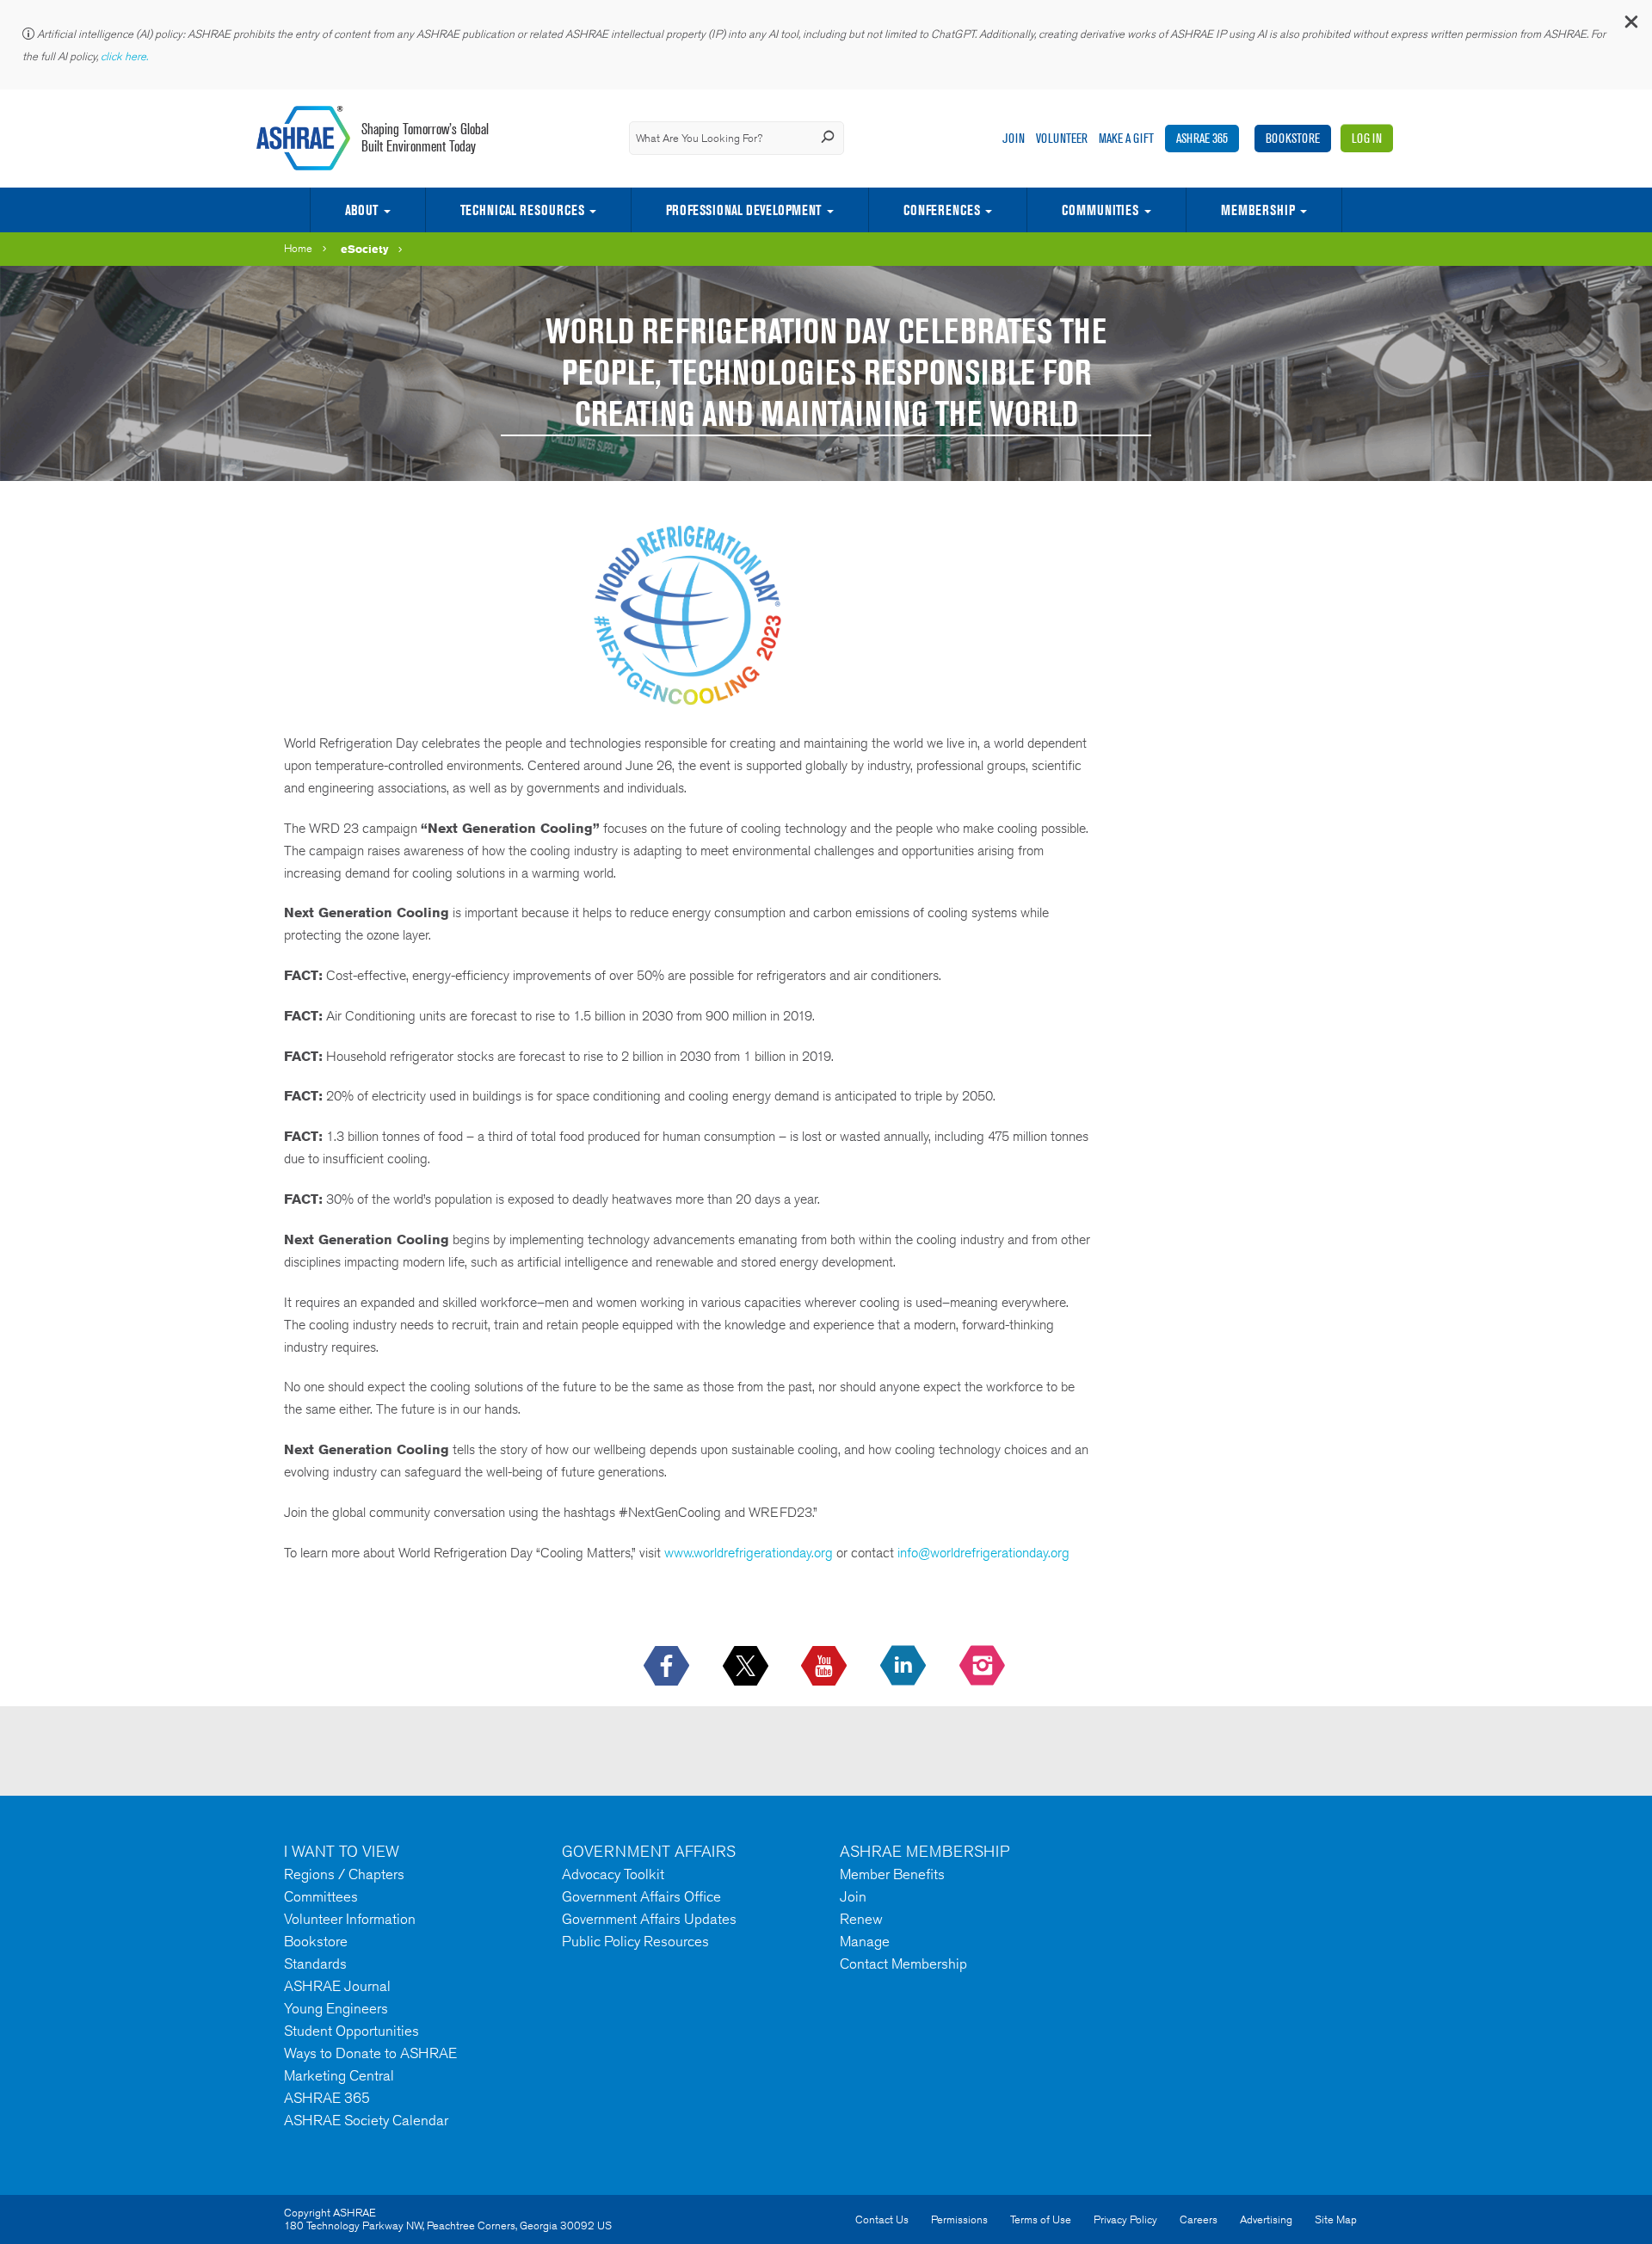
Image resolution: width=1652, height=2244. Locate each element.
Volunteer (1062, 138)
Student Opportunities (351, 2031)
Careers (1199, 2219)
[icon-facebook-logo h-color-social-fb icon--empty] (668, 1667)
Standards (315, 1963)
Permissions (959, 2219)
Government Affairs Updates (649, 1919)
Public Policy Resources (635, 1941)
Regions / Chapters (344, 1874)
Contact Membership (903, 1963)
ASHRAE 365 (1202, 138)
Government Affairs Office (641, 1896)
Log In (1367, 138)
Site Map (1336, 2219)
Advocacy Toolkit (613, 1874)
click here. (126, 56)
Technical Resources (522, 210)
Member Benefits (892, 1874)
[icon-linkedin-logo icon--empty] (905, 1667)
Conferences (942, 210)
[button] (1630, 25)
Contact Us (882, 2219)
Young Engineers (336, 2008)
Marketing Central (339, 2075)
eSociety (365, 249)
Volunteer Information (350, 1919)
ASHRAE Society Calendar (366, 2120)
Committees (321, 1896)
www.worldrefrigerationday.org (749, 1553)
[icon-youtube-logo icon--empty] (826, 1667)
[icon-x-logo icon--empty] (747, 1667)
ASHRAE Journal (337, 1986)
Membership (1258, 210)
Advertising (1266, 2219)
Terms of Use (1041, 2219)
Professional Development (743, 210)
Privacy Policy (1125, 2219)
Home (298, 248)
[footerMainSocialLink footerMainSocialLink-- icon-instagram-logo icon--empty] (984, 1667)
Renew (861, 1919)
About (361, 210)
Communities (1100, 210)
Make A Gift (1126, 138)
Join (1014, 138)
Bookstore (1293, 138)
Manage (865, 1941)
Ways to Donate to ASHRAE (370, 2053)
